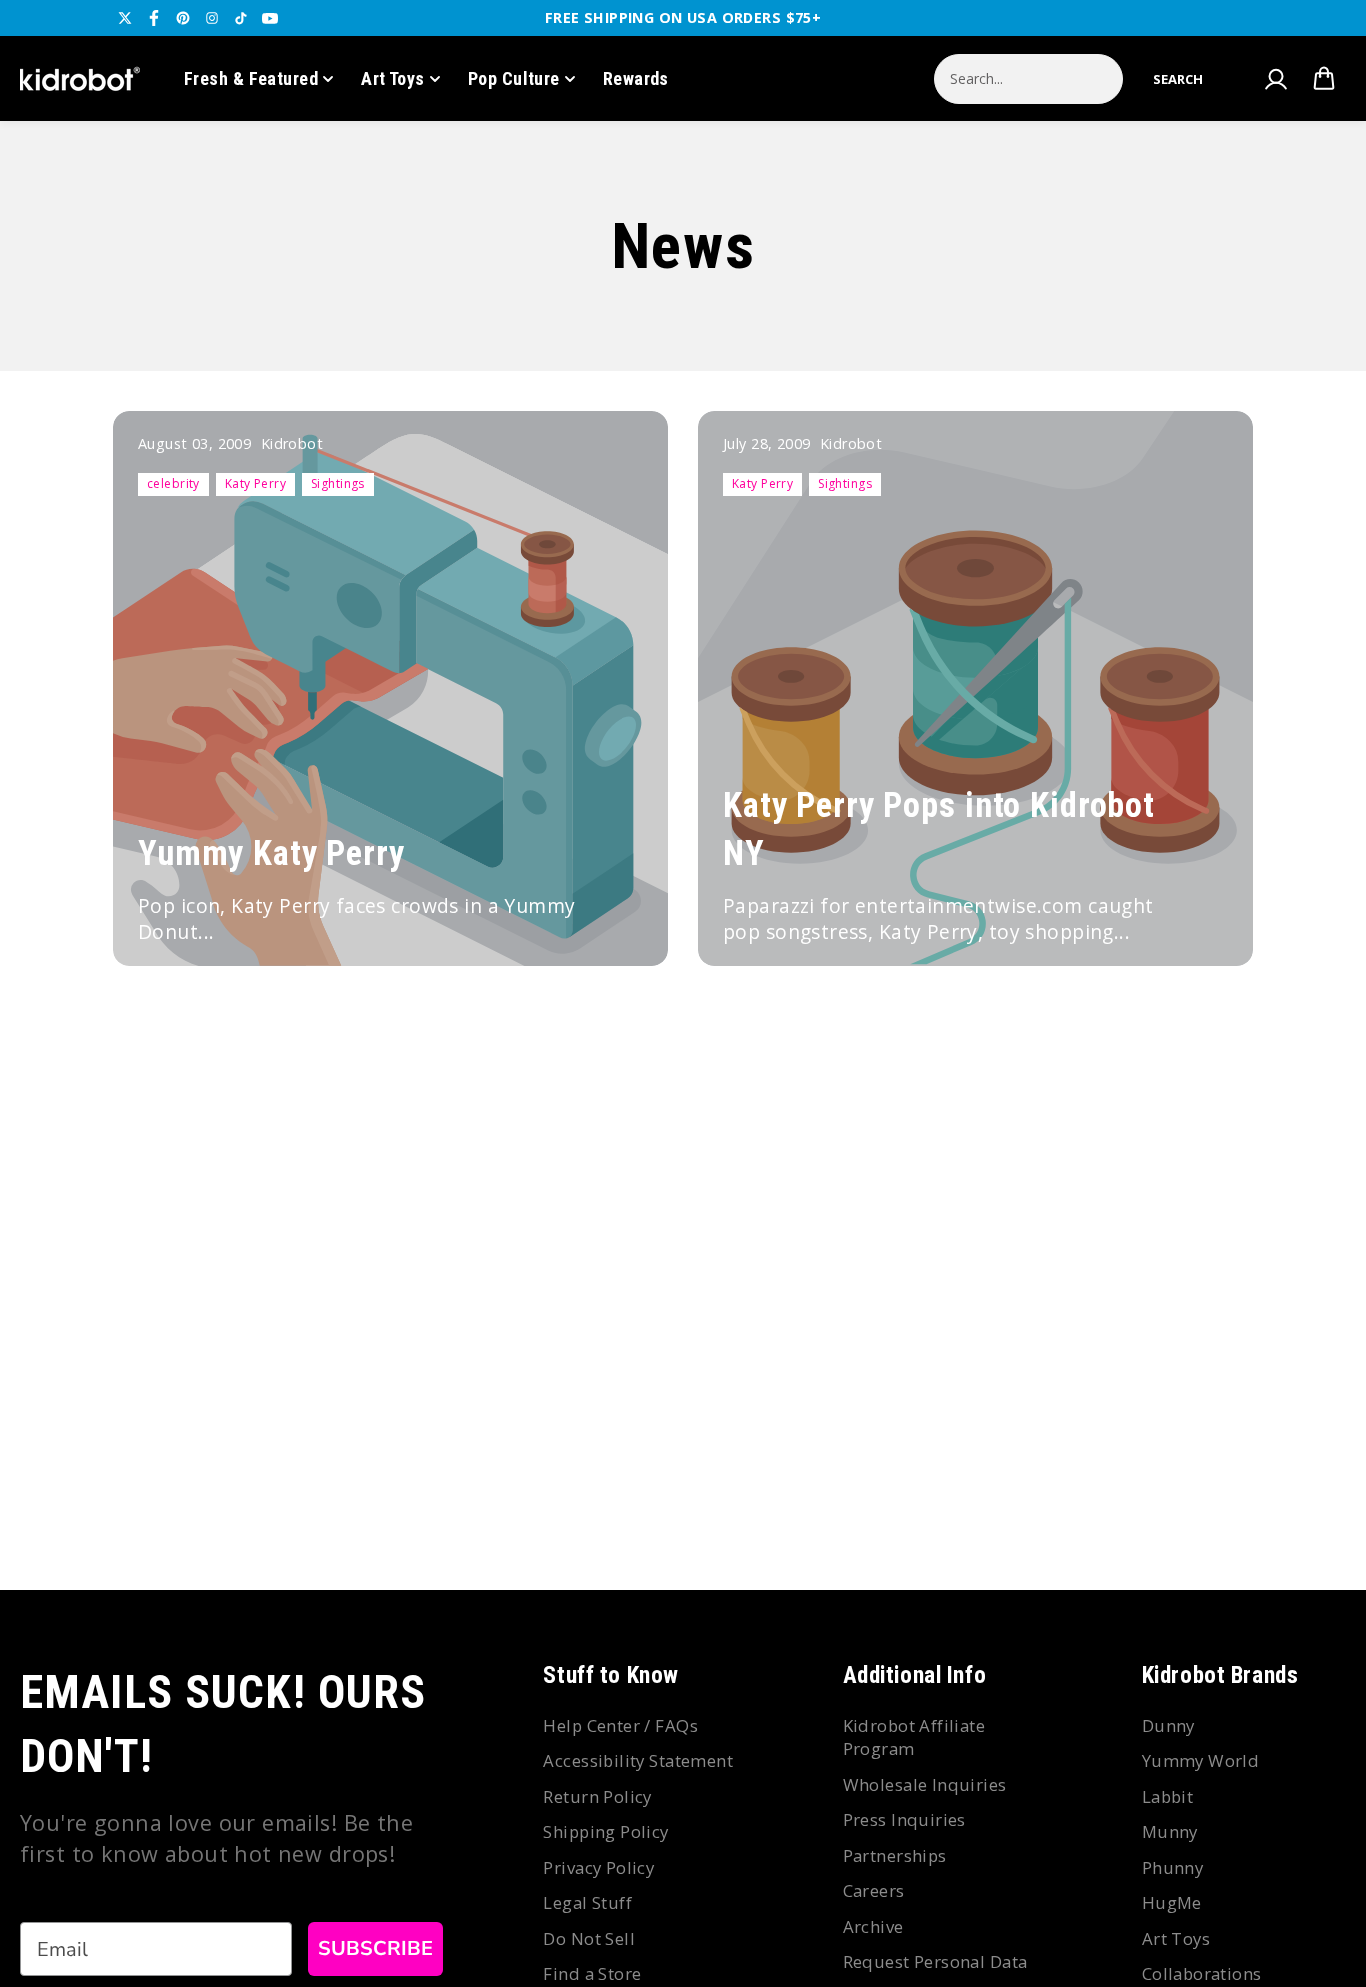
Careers (874, 1890)
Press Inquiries (904, 1819)
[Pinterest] (183, 18)
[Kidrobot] (80, 79)
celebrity (173, 483)
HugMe (1172, 1902)
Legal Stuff (587, 1902)
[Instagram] (212, 18)
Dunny (1168, 1725)
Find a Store (592, 1973)
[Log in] (1275, 79)
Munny (1170, 1831)
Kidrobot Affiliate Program (914, 1737)
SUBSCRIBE (375, 1948)
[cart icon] (1324, 79)
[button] (1178, 79)
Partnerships (895, 1855)
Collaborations (1202, 1973)
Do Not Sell (589, 1938)
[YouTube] (270, 18)
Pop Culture (514, 78)
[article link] (619, 922)
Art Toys (393, 78)
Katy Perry (255, 483)
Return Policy (597, 1796)
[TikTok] (241, 18)
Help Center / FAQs (620, 1725)
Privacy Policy (598, 1867)
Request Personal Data (935, 1961)
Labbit (1168, 1796)
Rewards (636, 78)
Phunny (1173, 1867)
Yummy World (1201, 1760)
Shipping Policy (605, 1831)
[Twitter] (125, 18)
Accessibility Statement (638, 1760)
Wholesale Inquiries (925, 1784)
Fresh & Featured (251, 78)
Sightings (338, 483)
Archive (873, 1926)
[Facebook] (154, 18)
